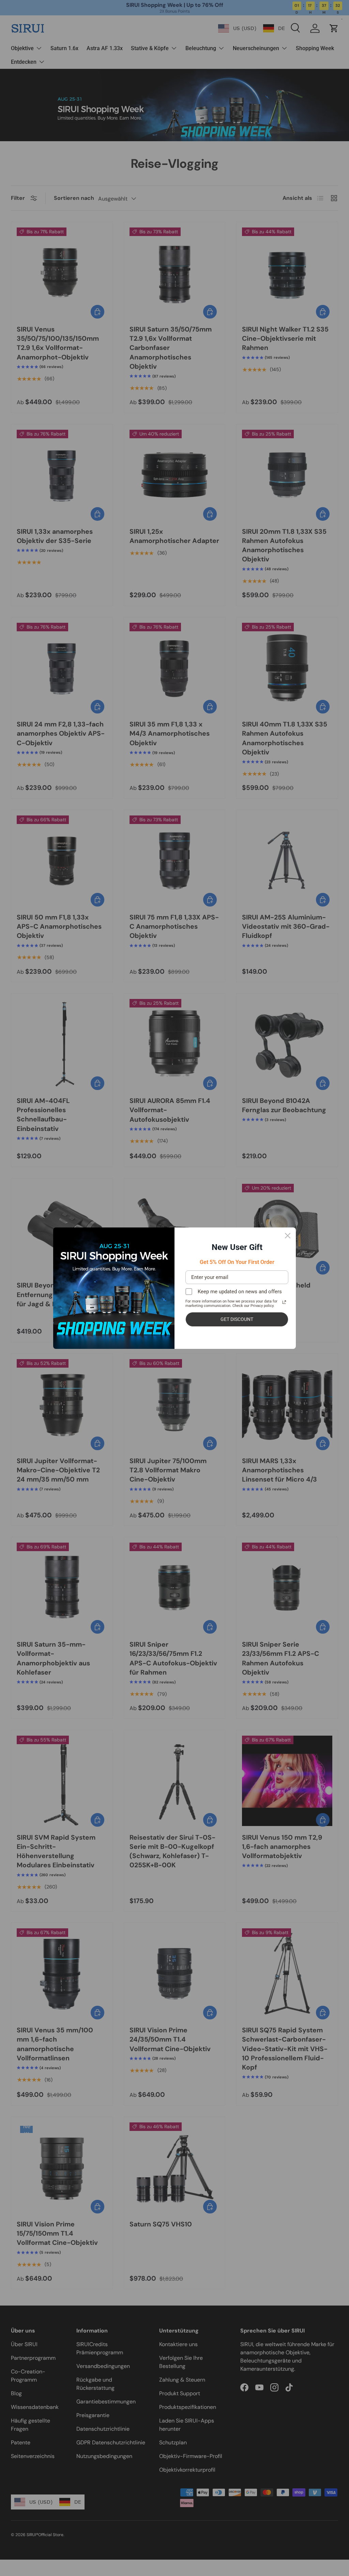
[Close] (288, 1236)
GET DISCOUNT (237, 1319)
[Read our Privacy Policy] (284, 1302)
